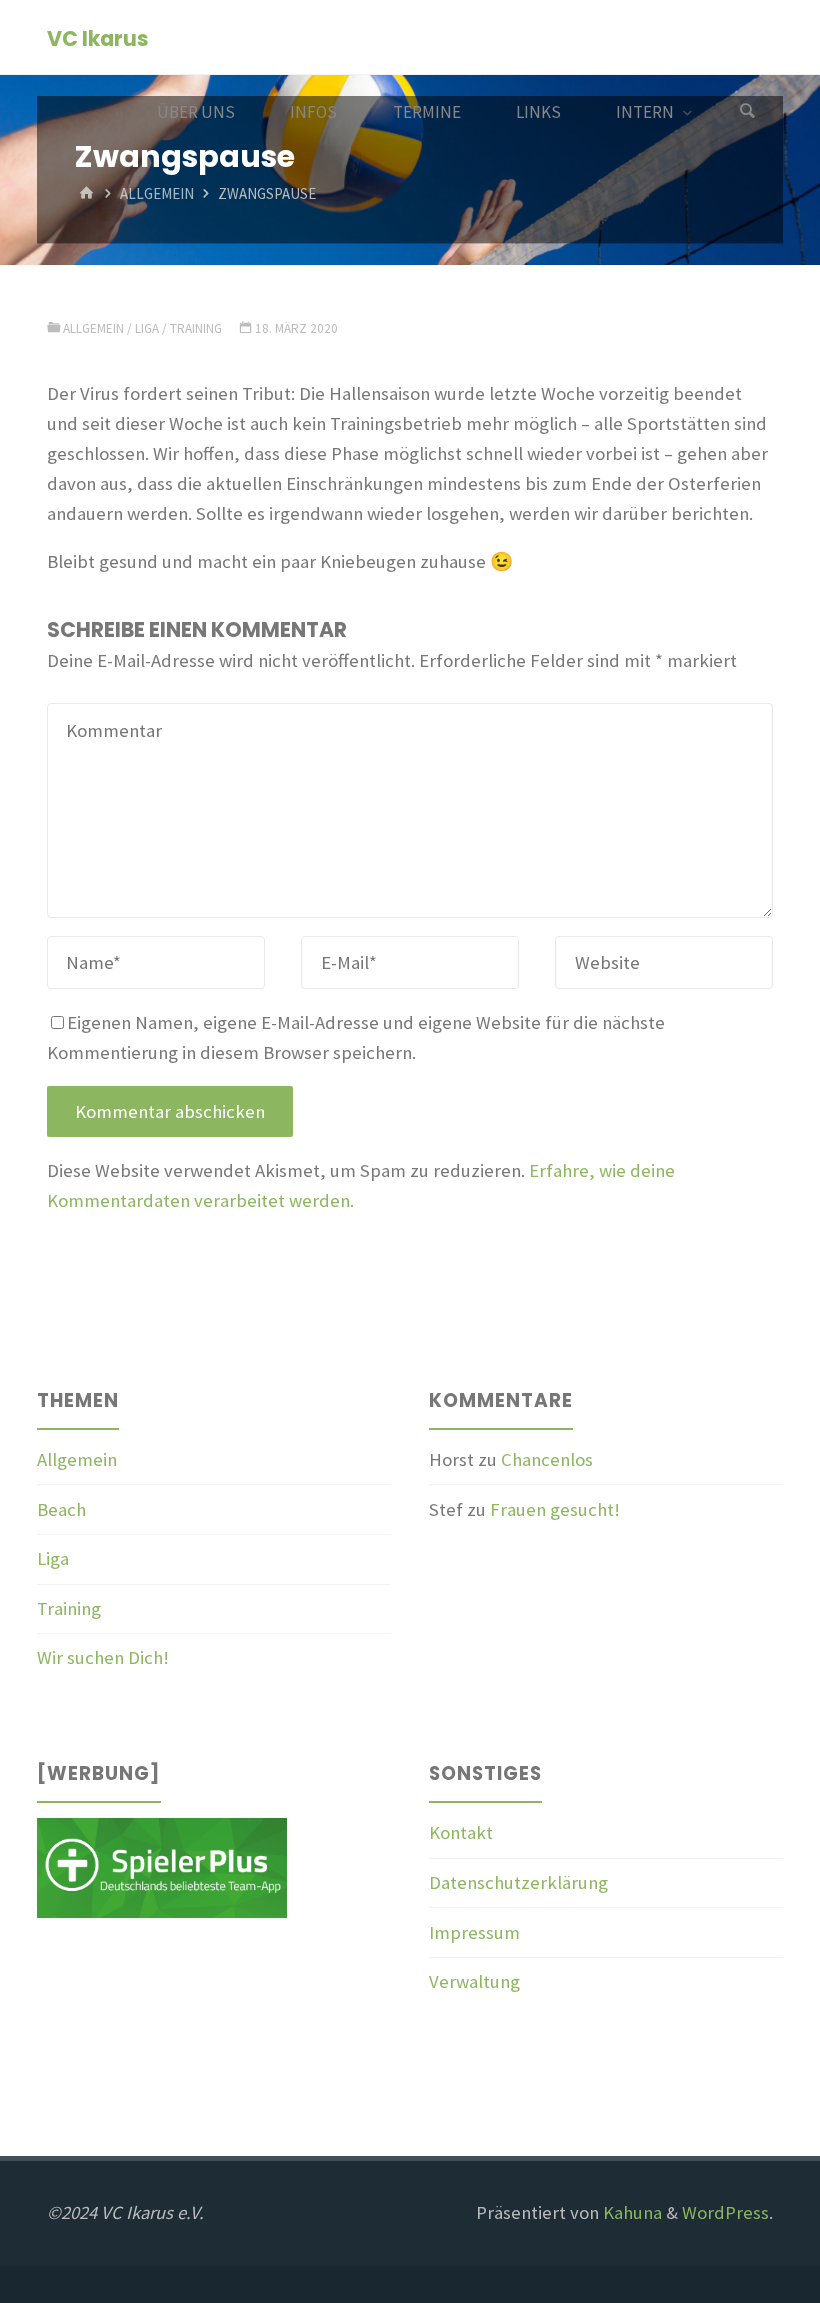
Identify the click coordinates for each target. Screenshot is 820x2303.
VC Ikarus (97, 38)
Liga (147, 328)
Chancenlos (547, 1459)
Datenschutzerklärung (518, 1882)
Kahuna (630, 2212)
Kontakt (461, 1832)
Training (196, 328)
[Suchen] (746, 112)
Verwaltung (474, 1981)
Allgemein (157, 194)
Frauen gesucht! (555, 1509)
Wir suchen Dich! (103, 1657)
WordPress (725, 2212)
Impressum (474, 1932)
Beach (61, 1509)
